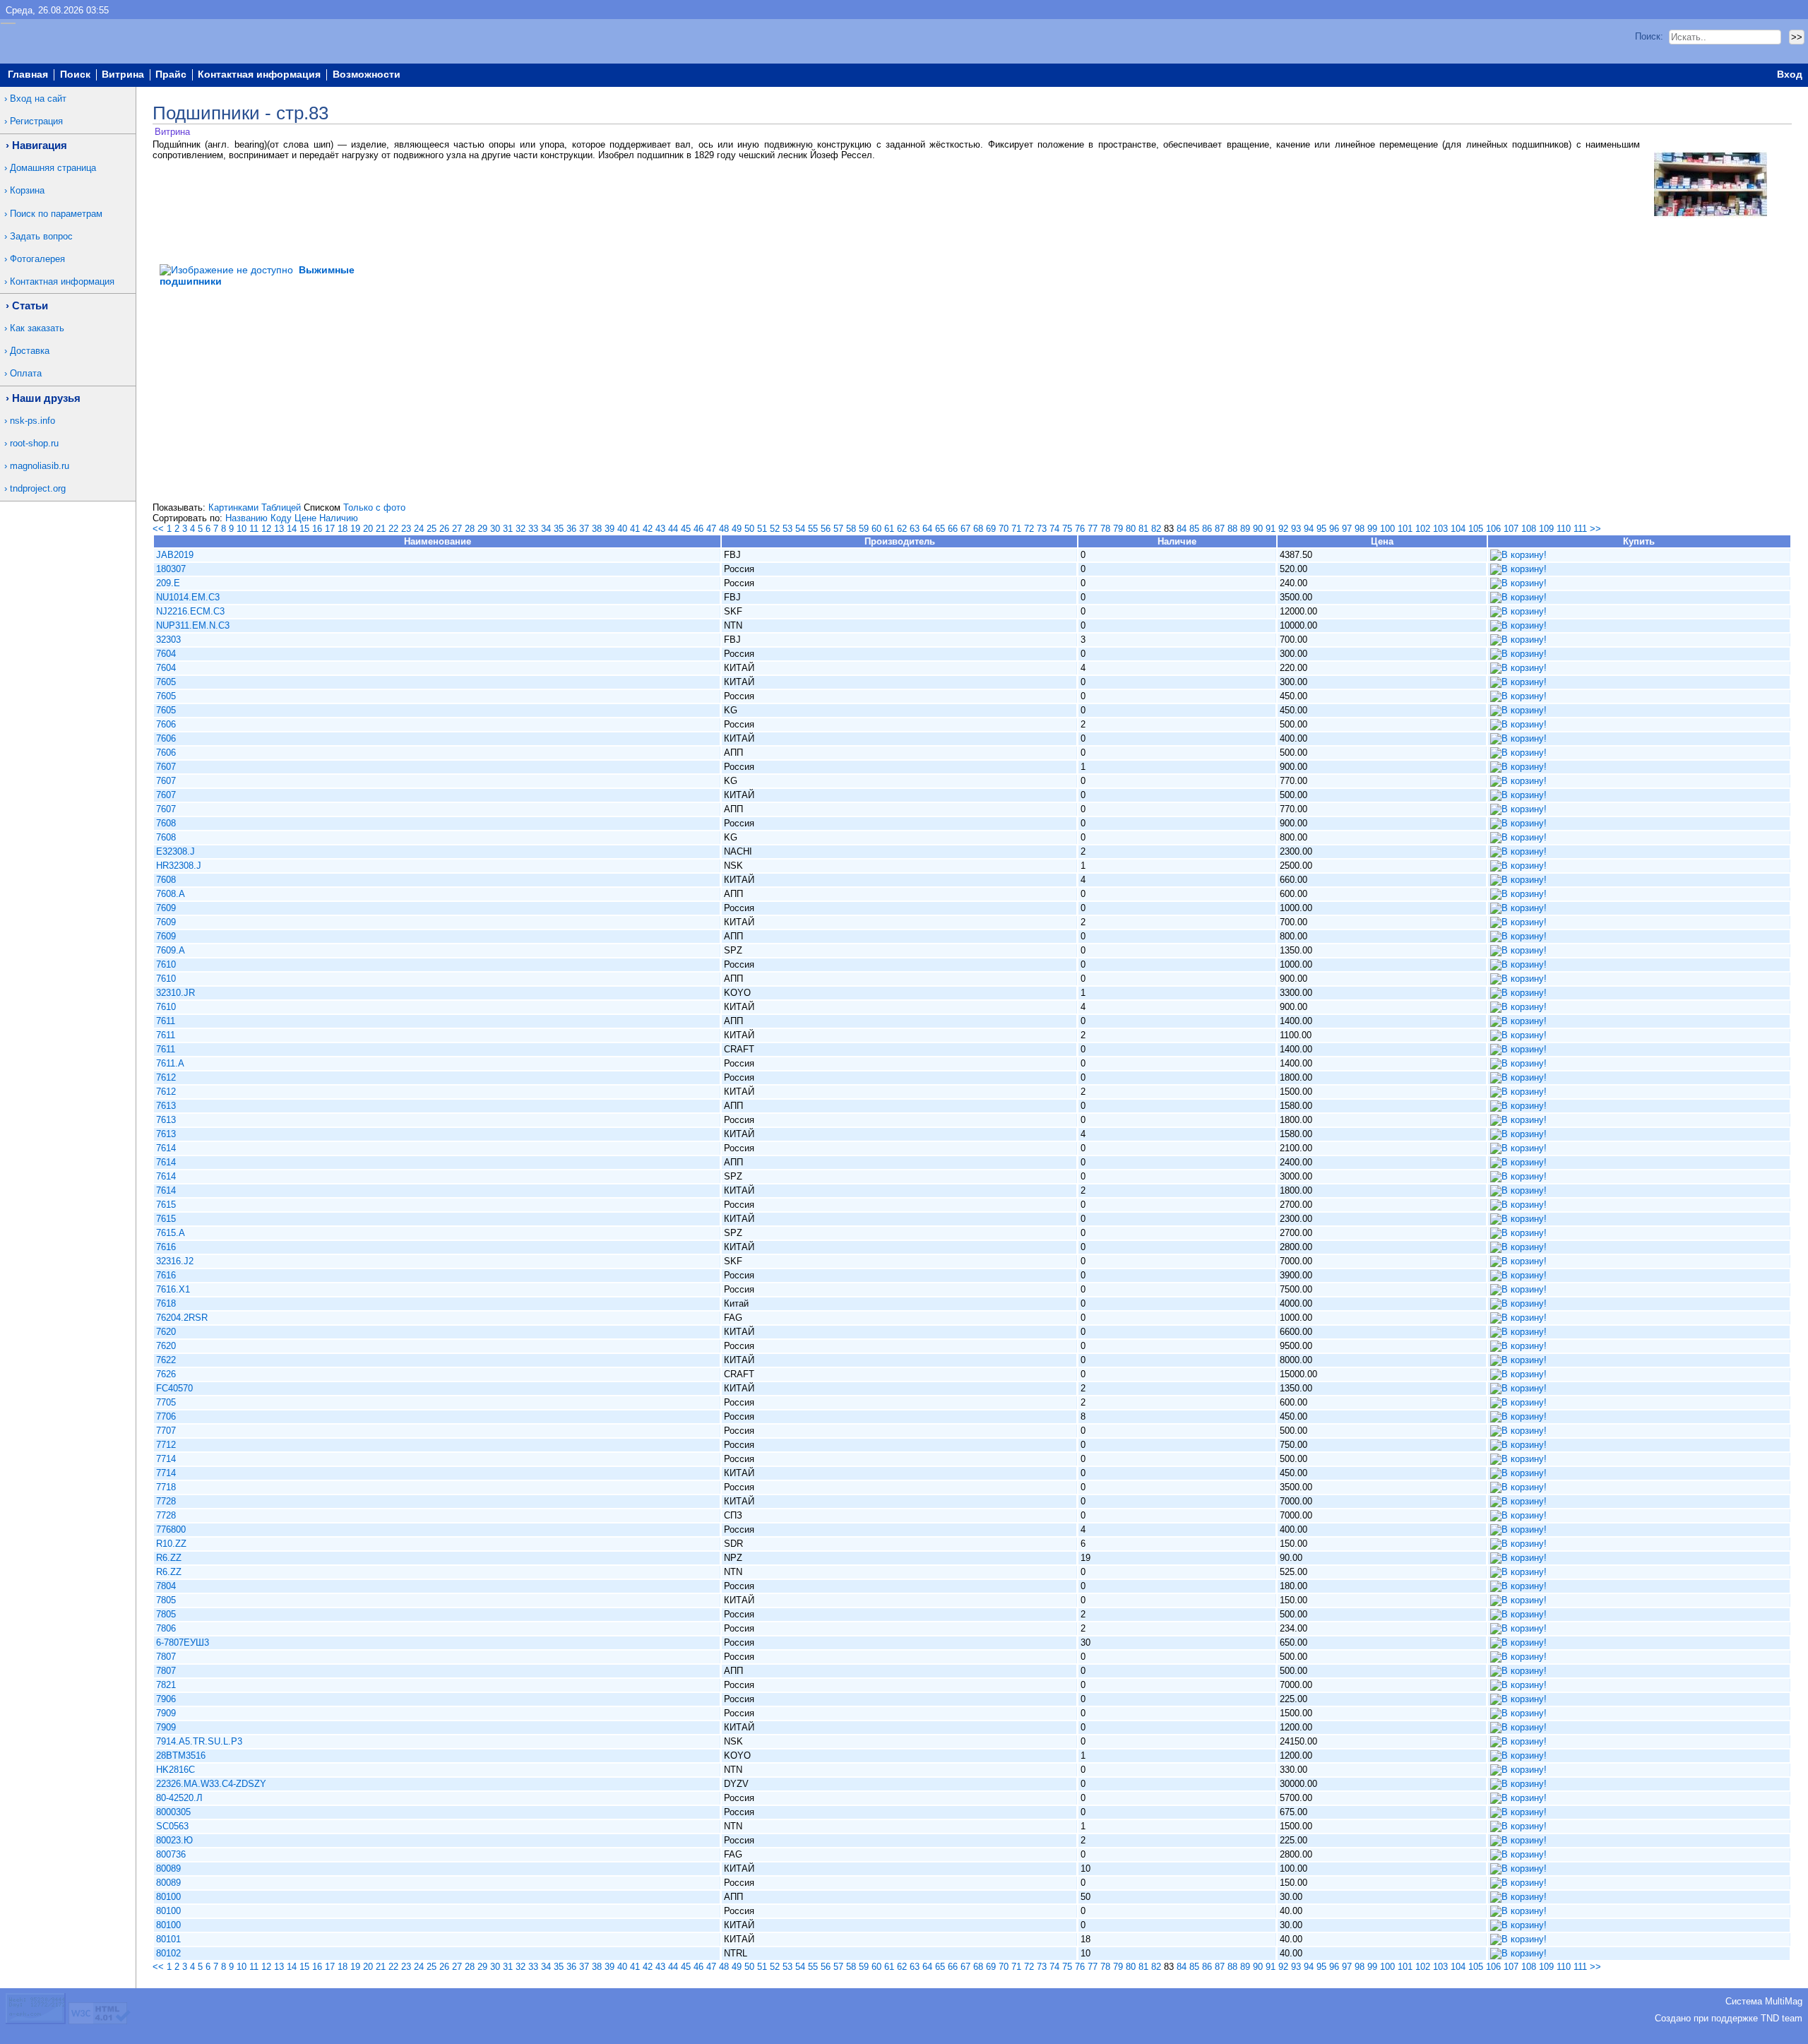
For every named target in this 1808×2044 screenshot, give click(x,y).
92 (1283, 529)
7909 (166, 1713)
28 (470, 529)
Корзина (27, 190)
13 (279, 529)
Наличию (339, 518)
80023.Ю (174, 1840)
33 (533, 529)
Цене (305, 518)
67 (965, 529)
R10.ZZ (171, 1544)
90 (1258, 529)
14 (292, 529)
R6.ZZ (169, 1558)
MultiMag (1784, 2001)
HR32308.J (179, 866)
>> (1595, 529)
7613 (166, 1106)
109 (1546, 529)
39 (609, 529)
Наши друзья (46, 398)
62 (902, 529)
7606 (166, 724)
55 (813, 529)
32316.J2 (175, 1261)
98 (1360, 529)
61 (889, 529)
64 (927, 529)
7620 (166, 1332)
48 (724, 529)
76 (1080, 529)
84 (1182, 529)
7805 (166, 1600)
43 (660, 529)
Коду (281, 518)
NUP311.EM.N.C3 (193, 625)
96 (1334, 529)
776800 (171, 1529)
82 (1156, 529)
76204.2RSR (182, 1318)
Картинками (233, 507)
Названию (246, 518)
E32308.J (176, 851)
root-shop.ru (34, 443)
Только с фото (374, 507)
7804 (166, 1586)
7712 (166, 1445)
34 (546, 529)
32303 (168, 640)
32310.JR (176, 993)
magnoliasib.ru (40, 466)
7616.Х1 (173, 1289)
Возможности (367, 75)
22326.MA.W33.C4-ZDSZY (211, 1784)
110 (1564, 529)
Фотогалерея (37, 259)
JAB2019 (175, 555)
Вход (1790, 75)
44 (673, 529)
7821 (166, 1685)
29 (482, 529)
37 (584, 529)
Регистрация (36, 121)
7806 (166, 1628)
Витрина (123, 75)
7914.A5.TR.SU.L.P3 (199, 1741)
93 (1296, 529)
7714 (166, 1459)
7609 (166, 908)
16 (317, 529)
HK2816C (176, 1770)
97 (1347, 529)
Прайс (171, 75)
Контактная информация (259, 75)
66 (953, 529)
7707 (166, 1431)
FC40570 (174, 1388)
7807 (166, 1657)
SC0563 (172, 1826)
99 (1372, 529)
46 (698, 529)
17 (330, 529)
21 (381, 529)
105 (1476, 529)
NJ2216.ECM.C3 (190, 611)
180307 (171, 569)
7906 (166, 1699)
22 (393, 529)
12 (266, 529)
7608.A (171, 894)
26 (444, 529)
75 (1067, 529)
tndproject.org (38, 488)
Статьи (30, 305)
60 (876, 529)
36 (571, 529)
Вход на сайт (38, 99)
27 (457, 529)
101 (1405, 529)
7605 (166, 682)
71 (1016, 529)
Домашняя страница (53, 168)
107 (1511, 529)
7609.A (171, 950)
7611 (166, 1021)
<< (158, 529)
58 (851, 529)
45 (686, 529)
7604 (166, 654)
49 (737, 529)
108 (1529, 529)
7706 (166, 1416)
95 (1321, 529)
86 (1207, 529)
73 (1042, 529)
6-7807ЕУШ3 (183, 1642)
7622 (166, 1360)
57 (838, 529)
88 (1232, 529)
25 (432, 529)
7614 (166, 1148)
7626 (166, 1374)
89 (1245, 529)
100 (1387, 529)
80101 (168, 1939)
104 (1458, 529)
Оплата (26, 373)
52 (775, 529)
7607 (166, 767)
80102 (168, 1953)
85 (1194, 529)
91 (1271, 529)
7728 (166, 1501)
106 (1493, 529)
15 (304, 529)
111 (1580, 529)
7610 (166, 964)
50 (749, 529)
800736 (171, 1854)
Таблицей (281, 507)
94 (1309, 529)
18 (343, 529)
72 (1029, 529)
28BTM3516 (181, 1755)
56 (826, 529)
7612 (166, 1077)
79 (1118, 529)
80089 (168, 1868)
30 (495, 529)
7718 (166, 1487)
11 (254, 529)
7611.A (170, 1063)
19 (355, 529)
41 (635, 529)
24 (419, 529)
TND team (1782, 2018)
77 (1093, 529)
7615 (166, 1205)
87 (1220, 529)
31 (508, 529)
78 (1105, 529)
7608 (166, 823)
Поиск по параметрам (56, 214)
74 (1054, 529)
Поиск (75, 75)
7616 (166, 1247)
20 (368, 529)
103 (1440, 529)
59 (864, 529)
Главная (28, 75)
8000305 (173, 1812)
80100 (168, 1897)
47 (711, 529)
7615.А (171, 1233)
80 (1131, 529)
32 (521, 529)
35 (559, 529)
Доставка (30, 351)
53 (787, 529)
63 (915, 529)
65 (940, 529)
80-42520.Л (179, 1798)
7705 (166, 1402)
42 (648, 529)
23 (406, 529)
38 (597, 529)
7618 (166, 1303)
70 (1004, 529)
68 (978, 529)
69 (991, 529)
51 (762, 529)
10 (242, 529)
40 (622, 529)
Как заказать (37, 328)
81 (1143, 529)
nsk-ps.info (32, 421)
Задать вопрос (41, 236)
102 (1423, 529)
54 (800, 529)
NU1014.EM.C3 (188, 597)
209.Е (168, 583)
